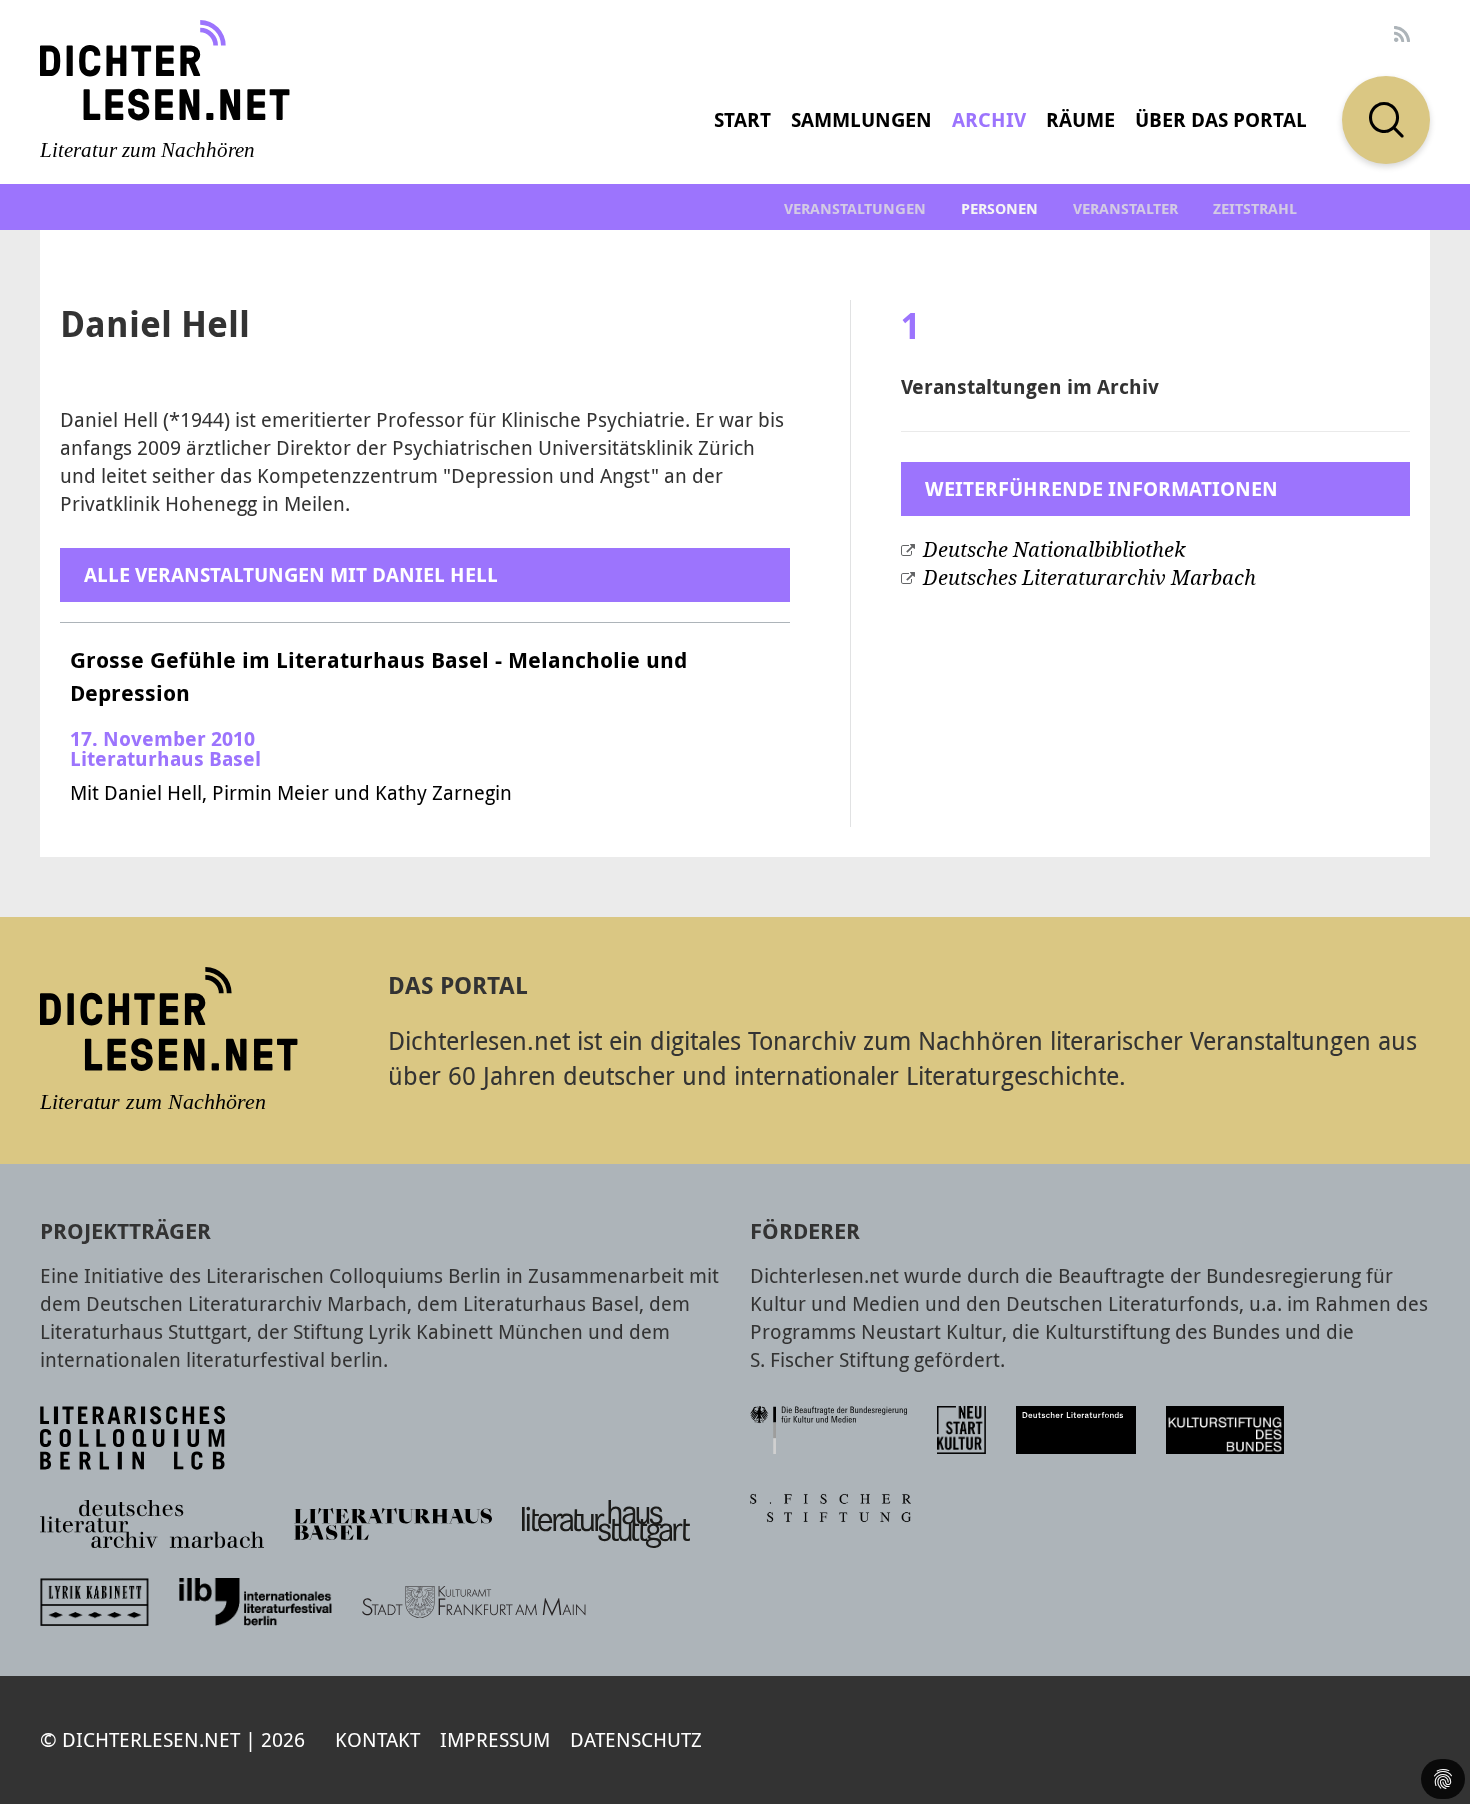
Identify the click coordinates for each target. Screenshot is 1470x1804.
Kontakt (377, 1739)
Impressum (495, 1739)
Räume (1080, 119)
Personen (999, 208)
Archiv (989, 119)
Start (742, 119)
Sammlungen (861, 119)
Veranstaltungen (855, 208)
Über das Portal (1221, 119)
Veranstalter (1125, 208)
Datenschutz (636, 1739)
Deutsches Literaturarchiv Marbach (1089, 578)
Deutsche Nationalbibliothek (1054, 550)
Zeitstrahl (1255, 208)
